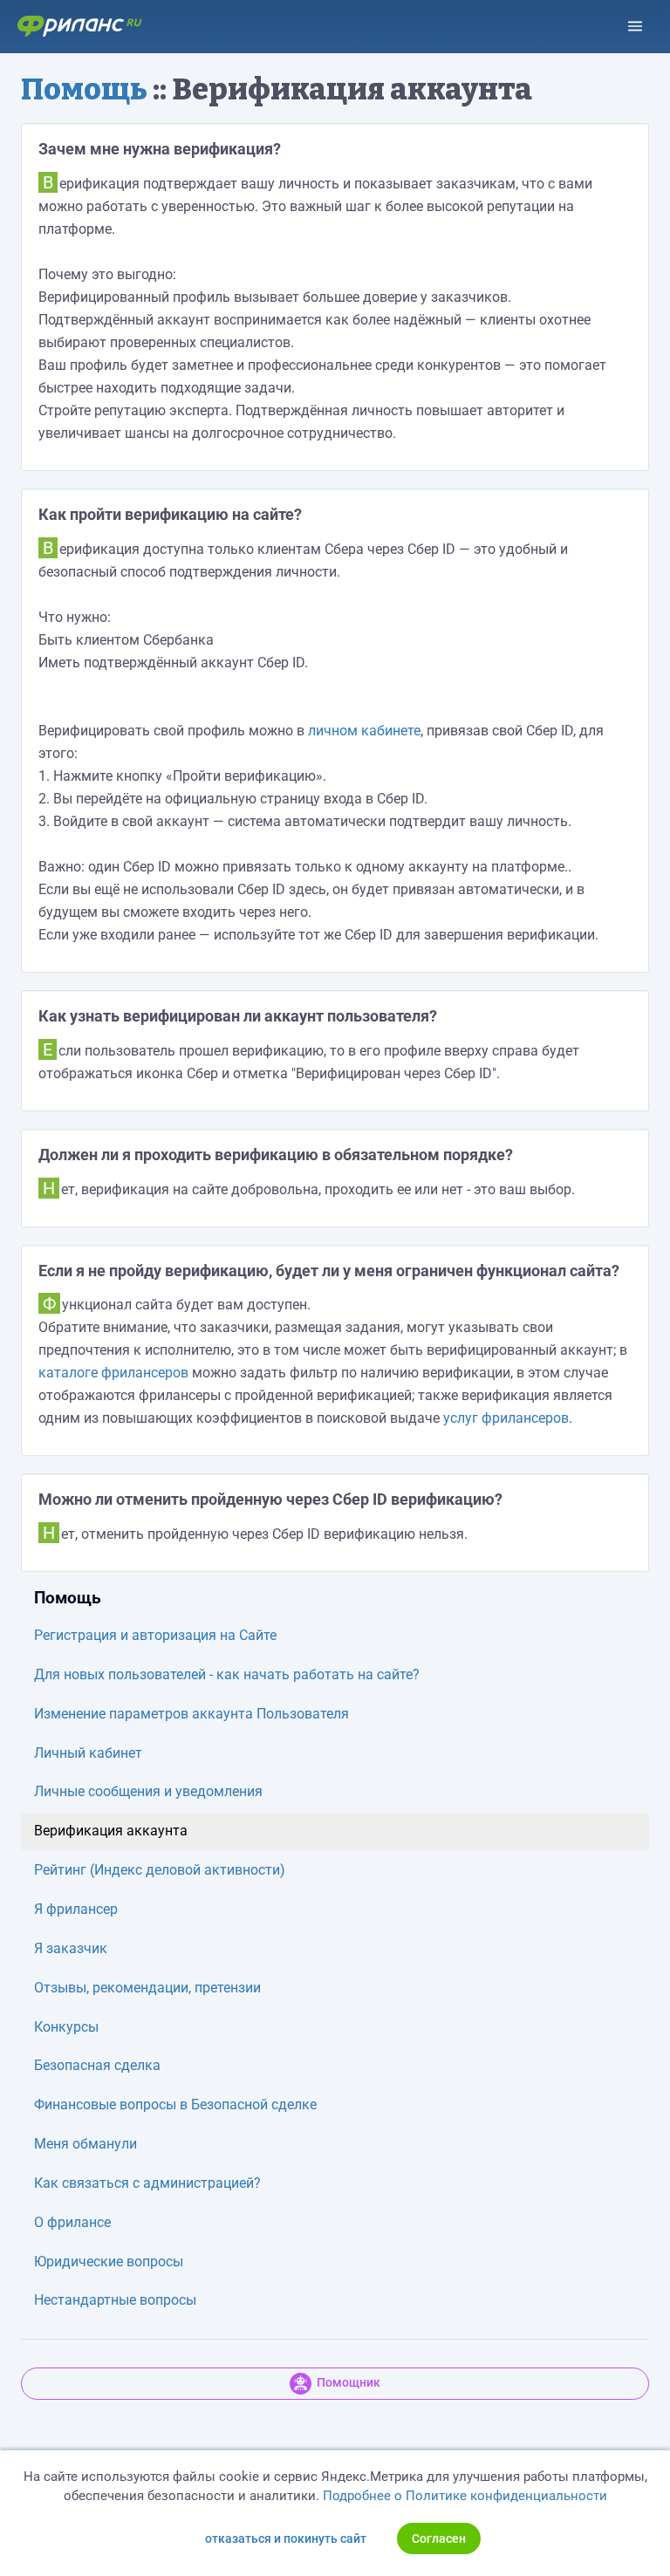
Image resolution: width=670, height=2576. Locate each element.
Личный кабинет (88, 1753)
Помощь (84, 89)
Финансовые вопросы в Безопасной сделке (175, 2105)
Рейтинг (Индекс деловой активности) (160, 1870)
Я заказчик (71, 1948)
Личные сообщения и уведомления (148, 1791)
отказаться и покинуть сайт (286, 2538)
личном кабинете (364, 731)
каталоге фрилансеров (113, 1373)
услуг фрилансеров (506, 1418)
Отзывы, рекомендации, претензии (147, 1988)
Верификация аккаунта (111, 1831)
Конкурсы (66, 2027)
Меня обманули (85, 2144)
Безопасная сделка (97, 2065)
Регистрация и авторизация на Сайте (155, 1635)
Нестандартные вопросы (115, 2300)
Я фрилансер (76, 1909)
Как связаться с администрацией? (147, 2183)
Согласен (439, 2538)
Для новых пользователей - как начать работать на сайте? (227, 1674)
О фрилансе (72, 2222)
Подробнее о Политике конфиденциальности (465, 2496)
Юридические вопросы (109, 2262)
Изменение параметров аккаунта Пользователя (191, 1714)
